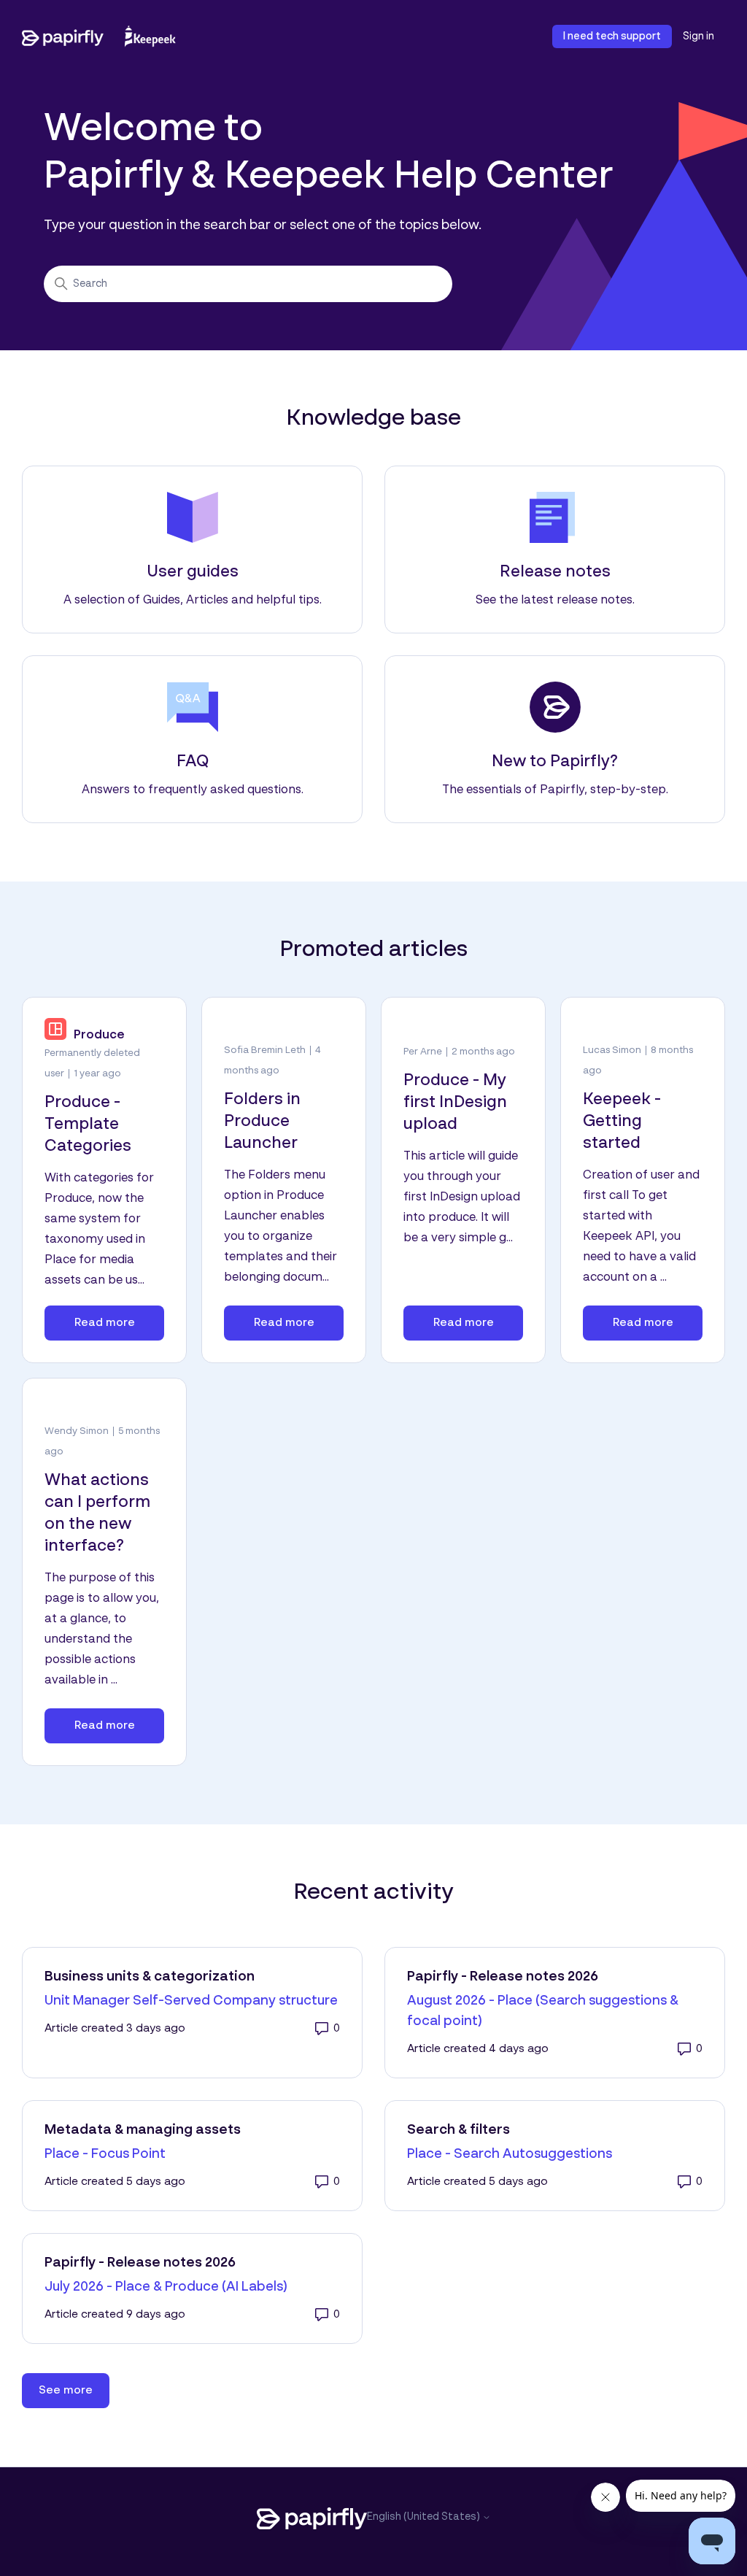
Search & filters (458, 2130)
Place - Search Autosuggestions (510, 2154)
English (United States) (425, 2517)
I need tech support (612, 36)
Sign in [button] (698, 36)
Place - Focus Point (105, 2154)
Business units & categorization (150, 1977)
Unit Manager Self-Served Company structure (191, 2001)
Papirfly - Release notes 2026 (503, 1977)
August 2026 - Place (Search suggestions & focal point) (543, 2011)
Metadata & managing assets (143, 2130)
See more (74, 2390)
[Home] (99, 36)
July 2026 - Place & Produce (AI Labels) (166, 2287)
